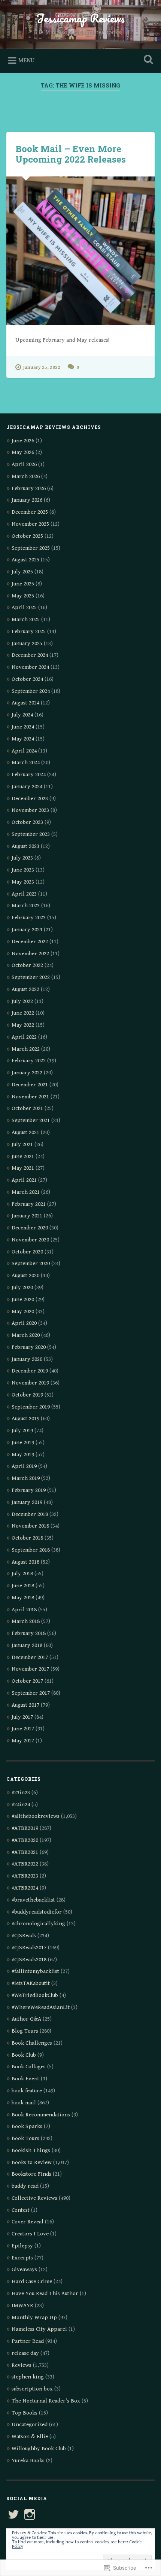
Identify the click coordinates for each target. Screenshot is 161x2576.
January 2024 (27, 787)
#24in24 (21, 1805)
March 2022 (26, 1049)
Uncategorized (30, 2424)
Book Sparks (27, 2126)
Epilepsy (22, 2246)
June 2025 (23, 584)
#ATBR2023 (25, 1876)
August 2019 (25, 1418)
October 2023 (27, 822)
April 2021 (24, 1180)
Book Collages (29, 2067)
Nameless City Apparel (39, 2329)
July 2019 (22, 1431)
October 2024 (27, 679)
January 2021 (27, 1216)
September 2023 (31, 834)
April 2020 (24, 1323)
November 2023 (30, 810)
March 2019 (26, 1478)
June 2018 (23, 1586)
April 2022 (24, 1037)
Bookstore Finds (31, 2174)
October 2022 (27, 965)
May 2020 (23, 1311)
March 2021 (26, 1192)
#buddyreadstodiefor (37, 1912)
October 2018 (27, 1538)
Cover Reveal (28, 2222)
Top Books (25, 2413)
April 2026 (24, 464)
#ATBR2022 (25, 1864)
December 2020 (30, 1228)
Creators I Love (30, 2234)
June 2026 (23, 441)
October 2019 (27, 1395)
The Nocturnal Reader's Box (46, 2401)
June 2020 (23, 1299)
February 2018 (29, 1633)
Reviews (22, 2365)
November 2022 (30, 954)
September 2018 (31, 1550)
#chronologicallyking (38, 1924)
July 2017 (22, 1717)
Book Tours (25, 2138)
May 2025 (23, 596)
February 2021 (29, 1204)
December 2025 (30, 512)
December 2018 (30, 1514)
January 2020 (27, 1359)
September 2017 (31, 1693)
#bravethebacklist (33, 1900)
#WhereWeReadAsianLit (41, 2007)
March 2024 (26, 762)
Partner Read (28, 2341)
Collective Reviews (34, 2198)
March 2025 (26, 619)
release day (25, 2353)
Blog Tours (25, 2031)
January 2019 (27, 1502)
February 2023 (29, 918)
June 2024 (23, 727)
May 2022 (23, 1025)
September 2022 (31, 977)
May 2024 (23, 739)
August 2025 (25, 560)
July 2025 (22, 572)
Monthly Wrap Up (34, 2317)
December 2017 (30, 1657)
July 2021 (22, 1144)
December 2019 (30, 1371)
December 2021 (30, 1085)
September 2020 (31, 1263)
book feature (27, 2091)
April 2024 (24, 751)
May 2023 (23, 882)
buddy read (25, 2186)
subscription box (32, 2389)
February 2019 (29, 1490)
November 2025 (30, 524)
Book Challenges (32, 2043)
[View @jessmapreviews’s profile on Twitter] (13, 2514)
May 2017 (23, 1741)
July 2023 (22, 858)
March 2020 (26, 1335)
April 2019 (24, 1466)
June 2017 (23, 1729)
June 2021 (23, 1156)
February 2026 (29, 488)
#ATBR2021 (25, 1852)
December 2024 (30, 655)
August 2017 (25, 1705)
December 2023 (30, 799)
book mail (24, 2103)
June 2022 (23, 1013)
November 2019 (30, 1383)
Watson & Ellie (30, 2436)
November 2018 (30, 1526)
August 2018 (25, 1562)
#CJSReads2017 (29, 1948)
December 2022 (30, 942)
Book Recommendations (41, 2115)
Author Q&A (26, 2019)
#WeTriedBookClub (35, 1995)
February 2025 (29, 631)
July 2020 (22, 1287)
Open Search (147, 60)
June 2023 (23, 870)
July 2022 (22, 1001)
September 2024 (31, 691)
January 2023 (27, 930)
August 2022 (25, 989)
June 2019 (23, 1443)
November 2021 (30, 1097)
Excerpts (22, 2258)
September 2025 (31, 548)
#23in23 (21, 1792)
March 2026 (26, 476)
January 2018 (27, 1645)
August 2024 (25, 703)
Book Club (24, 2055)
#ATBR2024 (25, 1888)
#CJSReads (24, 1936)
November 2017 (30, 1669)
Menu (26, 61)
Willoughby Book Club (39, 2449)
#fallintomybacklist (35, 1971)
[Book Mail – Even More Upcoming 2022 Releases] (80, 251)
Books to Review (32, 2162)
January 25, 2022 (42, 367)
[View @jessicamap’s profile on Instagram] (30, 2514)
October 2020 (27, 1252)
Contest (21, 2210)
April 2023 (24, 894)
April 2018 (24, 1610)
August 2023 (25, 846)
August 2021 (25, 1132)
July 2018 (22, 1574)
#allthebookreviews (36, 1816)
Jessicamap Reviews (80, 18)
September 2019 (31, 1407)
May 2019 (23, 1455)
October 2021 (27, 1108)
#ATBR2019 (25, 1828)
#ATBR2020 (25, 1840)
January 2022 (27, 1073)
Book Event (25, 2079)
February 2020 (29, 1347)
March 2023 (26, 906)
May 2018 (23, 1598)
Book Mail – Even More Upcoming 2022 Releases (71, 154)
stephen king (28, 2377)
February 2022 (29, 1061)
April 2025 (24, 607)
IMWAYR (22, 2305)
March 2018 (26, 1621)
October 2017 (27, 1681)
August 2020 (25, 1275)
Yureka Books (28, 2461)
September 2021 (31, 1120)
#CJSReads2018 (29, 1960)
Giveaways (24, 2269)
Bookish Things (31, 2150)
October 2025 (27, 536)
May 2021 (23, 1168)
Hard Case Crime (32, 2281)
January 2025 (27, 643)
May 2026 (23, 452)
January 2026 (27, 500)
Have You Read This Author (45, 2293)
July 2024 (22, 715)
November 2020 (30, 1240)
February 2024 (29, 774)
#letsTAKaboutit (31, 1983)
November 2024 (30, 667)
